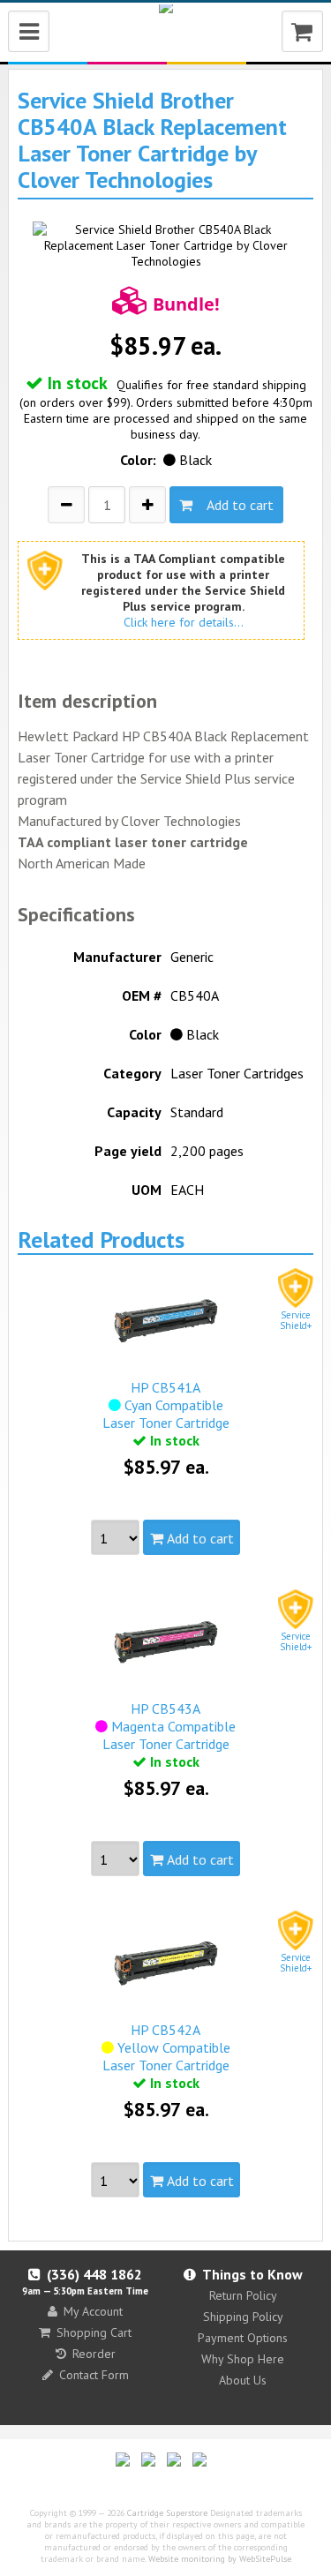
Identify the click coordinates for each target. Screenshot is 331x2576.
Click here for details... (184, 622)
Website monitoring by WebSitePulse (220, 2559)
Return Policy (243, 2295)
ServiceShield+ (296, 1320)
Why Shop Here (243, 2359)
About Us (243, 2380)
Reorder (94, 2354)
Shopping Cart (94, 2332)
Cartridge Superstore (167, 2513)
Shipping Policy (243, 2317)
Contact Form (94, 2375)
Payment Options (243, 2338)
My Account (93, 2311)
